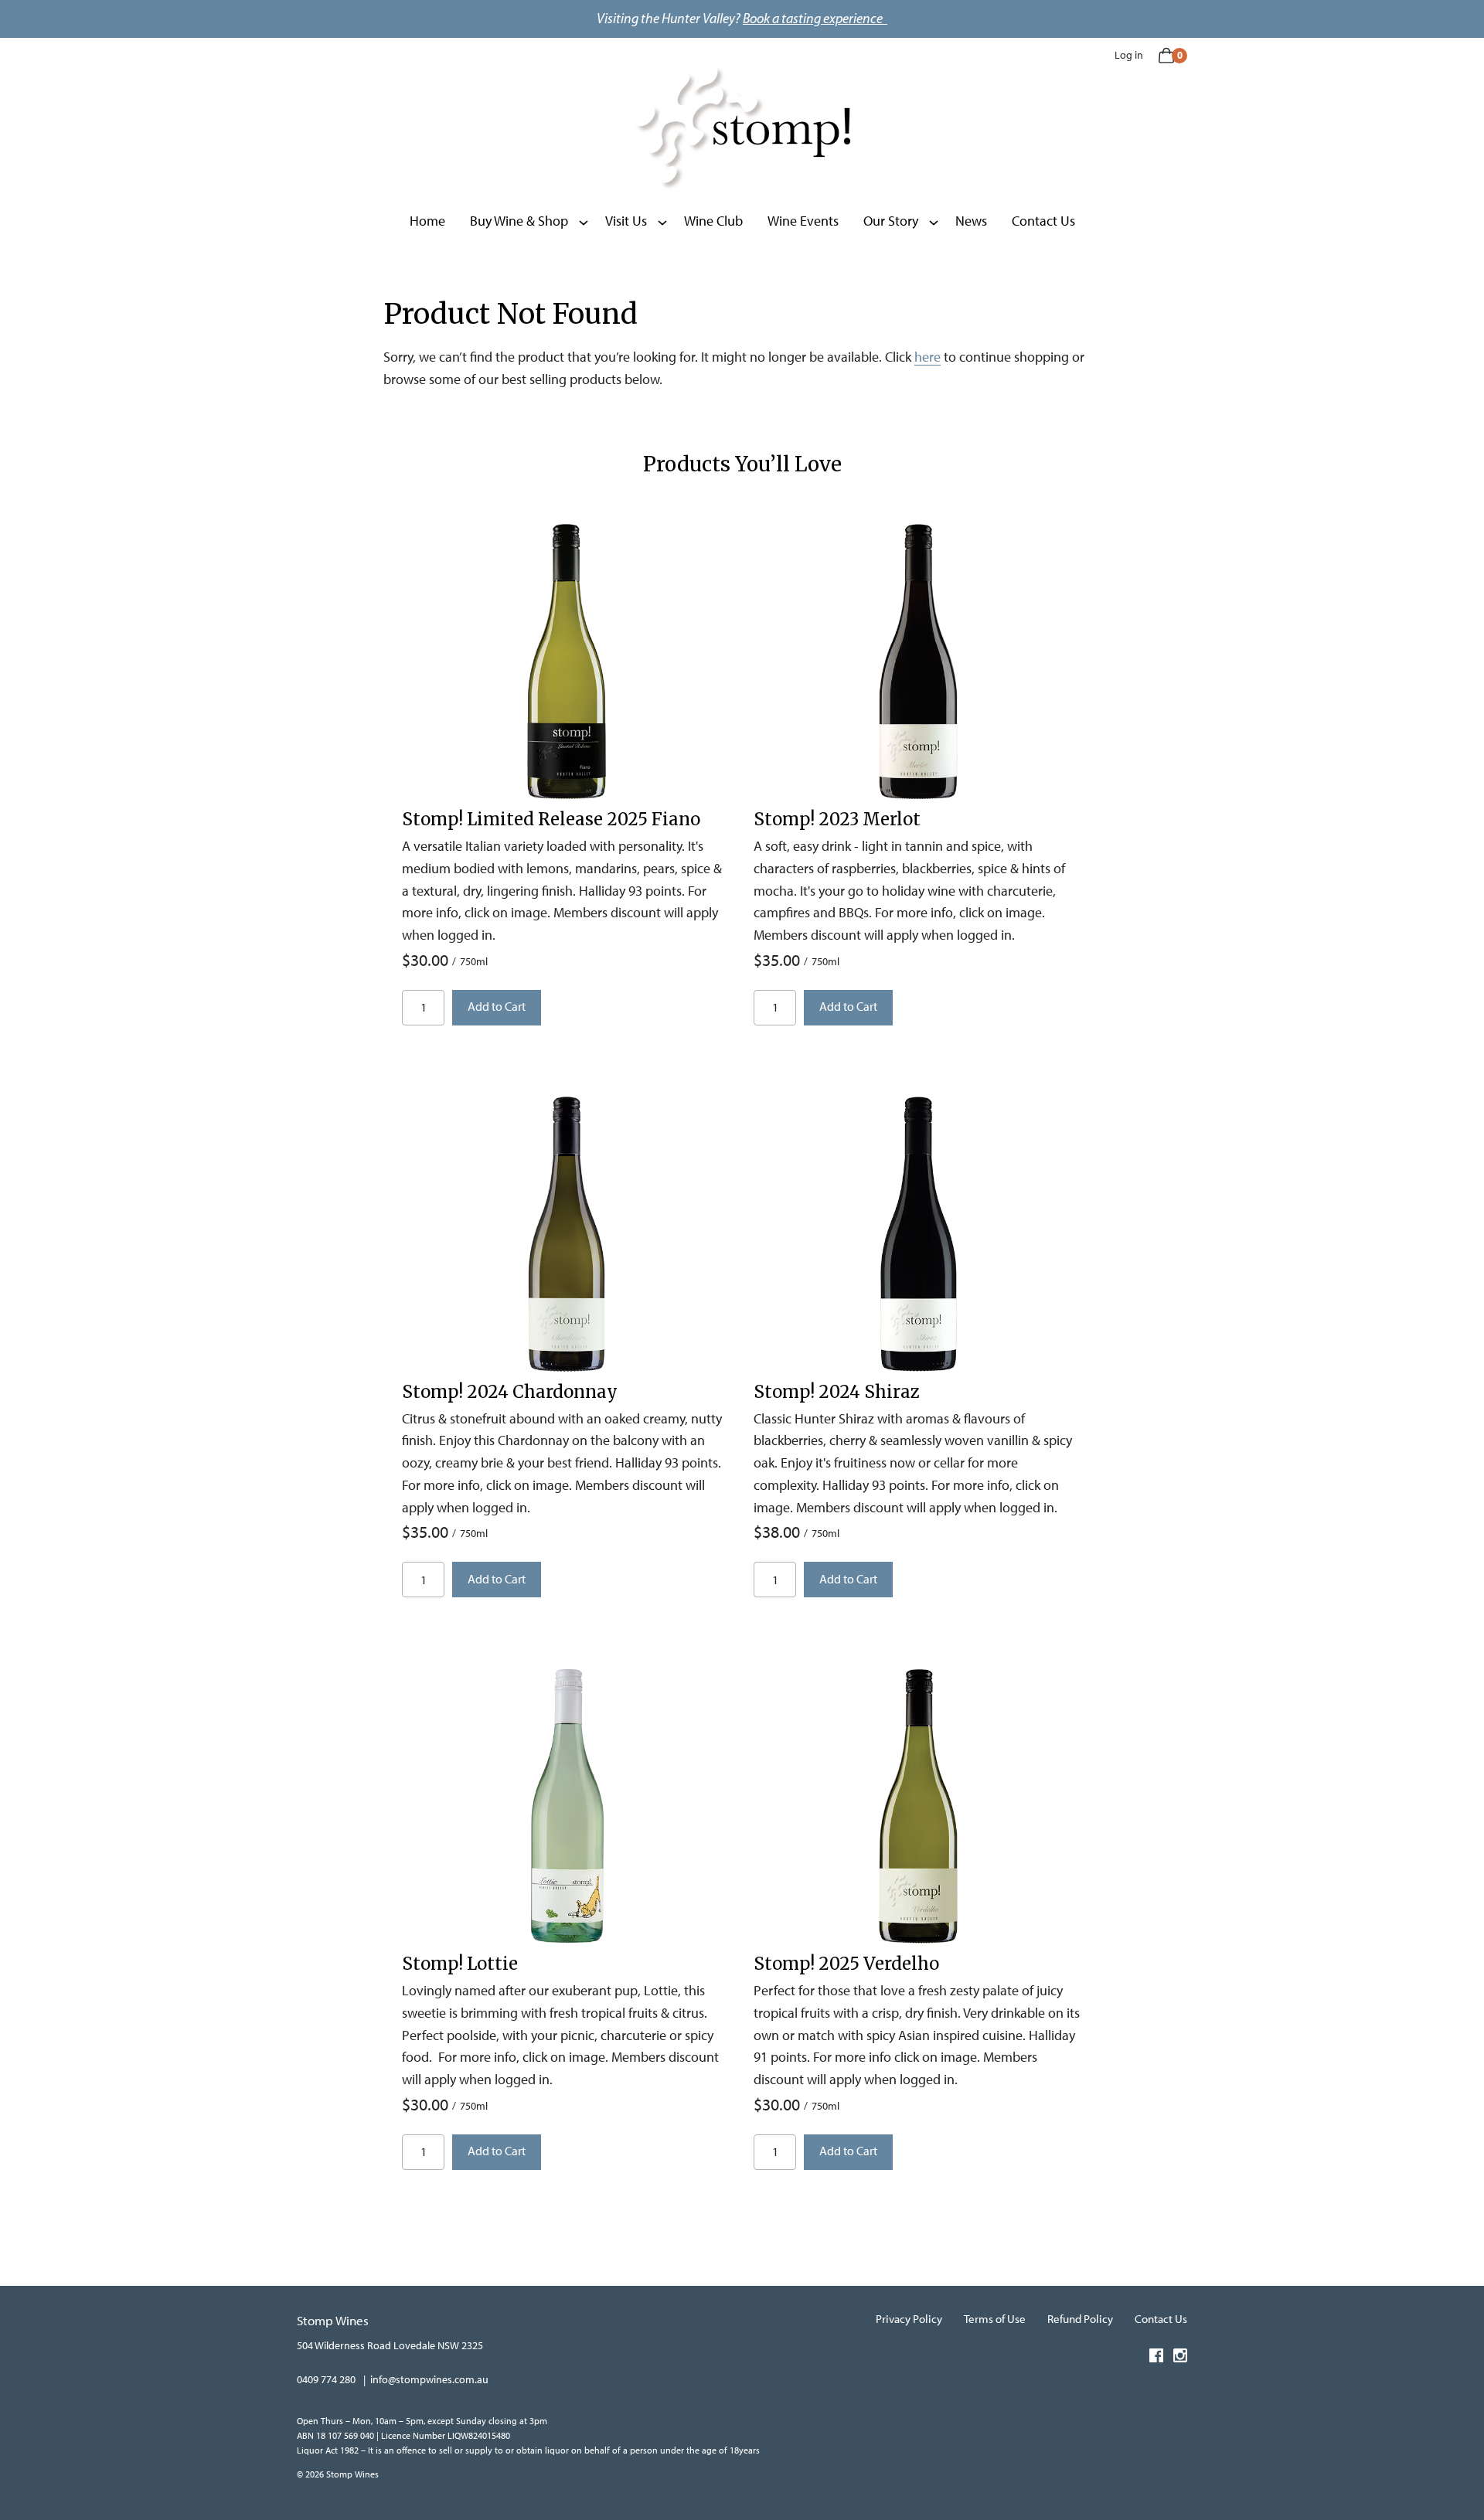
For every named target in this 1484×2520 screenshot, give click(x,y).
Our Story (891, 221)
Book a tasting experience (815, 19)
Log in (1129, 55)
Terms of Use (995, 2319)
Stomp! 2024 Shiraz (837, 1392)
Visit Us (626, 221)
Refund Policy (1080, 2319)
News (971, 221)
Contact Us (1043, 221)
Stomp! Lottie (460, 1964)
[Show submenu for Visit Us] (662, 221)
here (927, 357)
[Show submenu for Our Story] (934, 221)
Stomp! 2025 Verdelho (846, 1964)
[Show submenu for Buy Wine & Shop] (584, 221)
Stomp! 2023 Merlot (837, 819)
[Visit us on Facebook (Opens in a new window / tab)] (1156, 2358)
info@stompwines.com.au (429, 2380)
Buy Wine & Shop (519, 221)
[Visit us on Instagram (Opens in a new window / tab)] (1180, 2358)
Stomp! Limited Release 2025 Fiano (551, 819)
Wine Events (803, 221)
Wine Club (713, 221)
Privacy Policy (909, 2319)
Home (427, 221)
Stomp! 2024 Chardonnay (510, 1392)
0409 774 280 (326, 2380)
